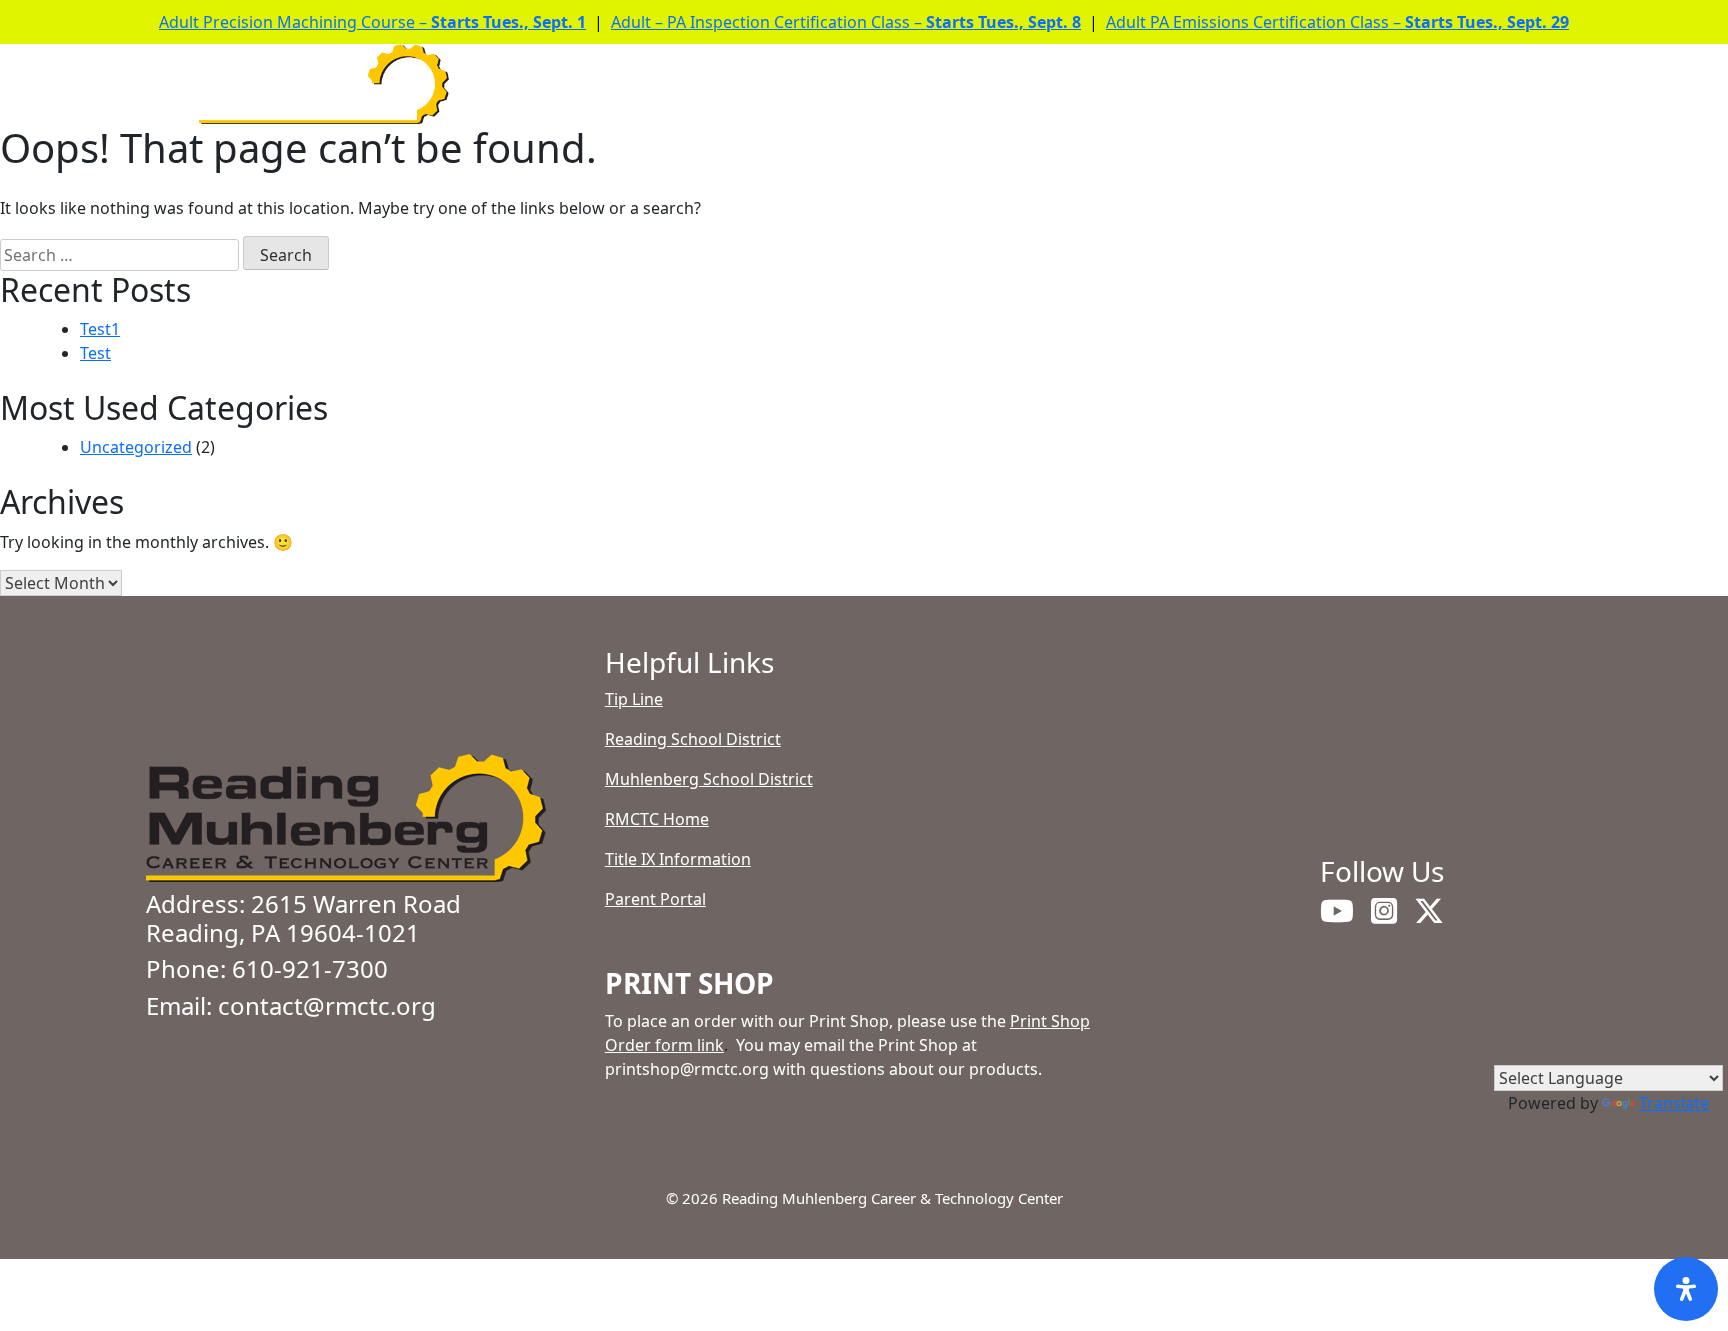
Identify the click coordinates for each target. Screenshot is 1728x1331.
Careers (1453, 84)
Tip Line (634, 699)
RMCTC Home (657, 819)
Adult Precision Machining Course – (372, 22)
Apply (1065, 84)
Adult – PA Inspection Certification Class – (846, 22)
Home (697, 84)
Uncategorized (136, 447)
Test (95, 353)
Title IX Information (678, 859)
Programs (932, 84)
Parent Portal (655, 899)
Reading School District (693, 739)
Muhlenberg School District (709, 779)
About (796, 84)
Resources (1184, 84)
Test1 (100, 329)
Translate (1674, 1103)
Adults (1326, 84)
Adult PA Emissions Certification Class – (1337, 22)
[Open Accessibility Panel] (1686, 1289)
